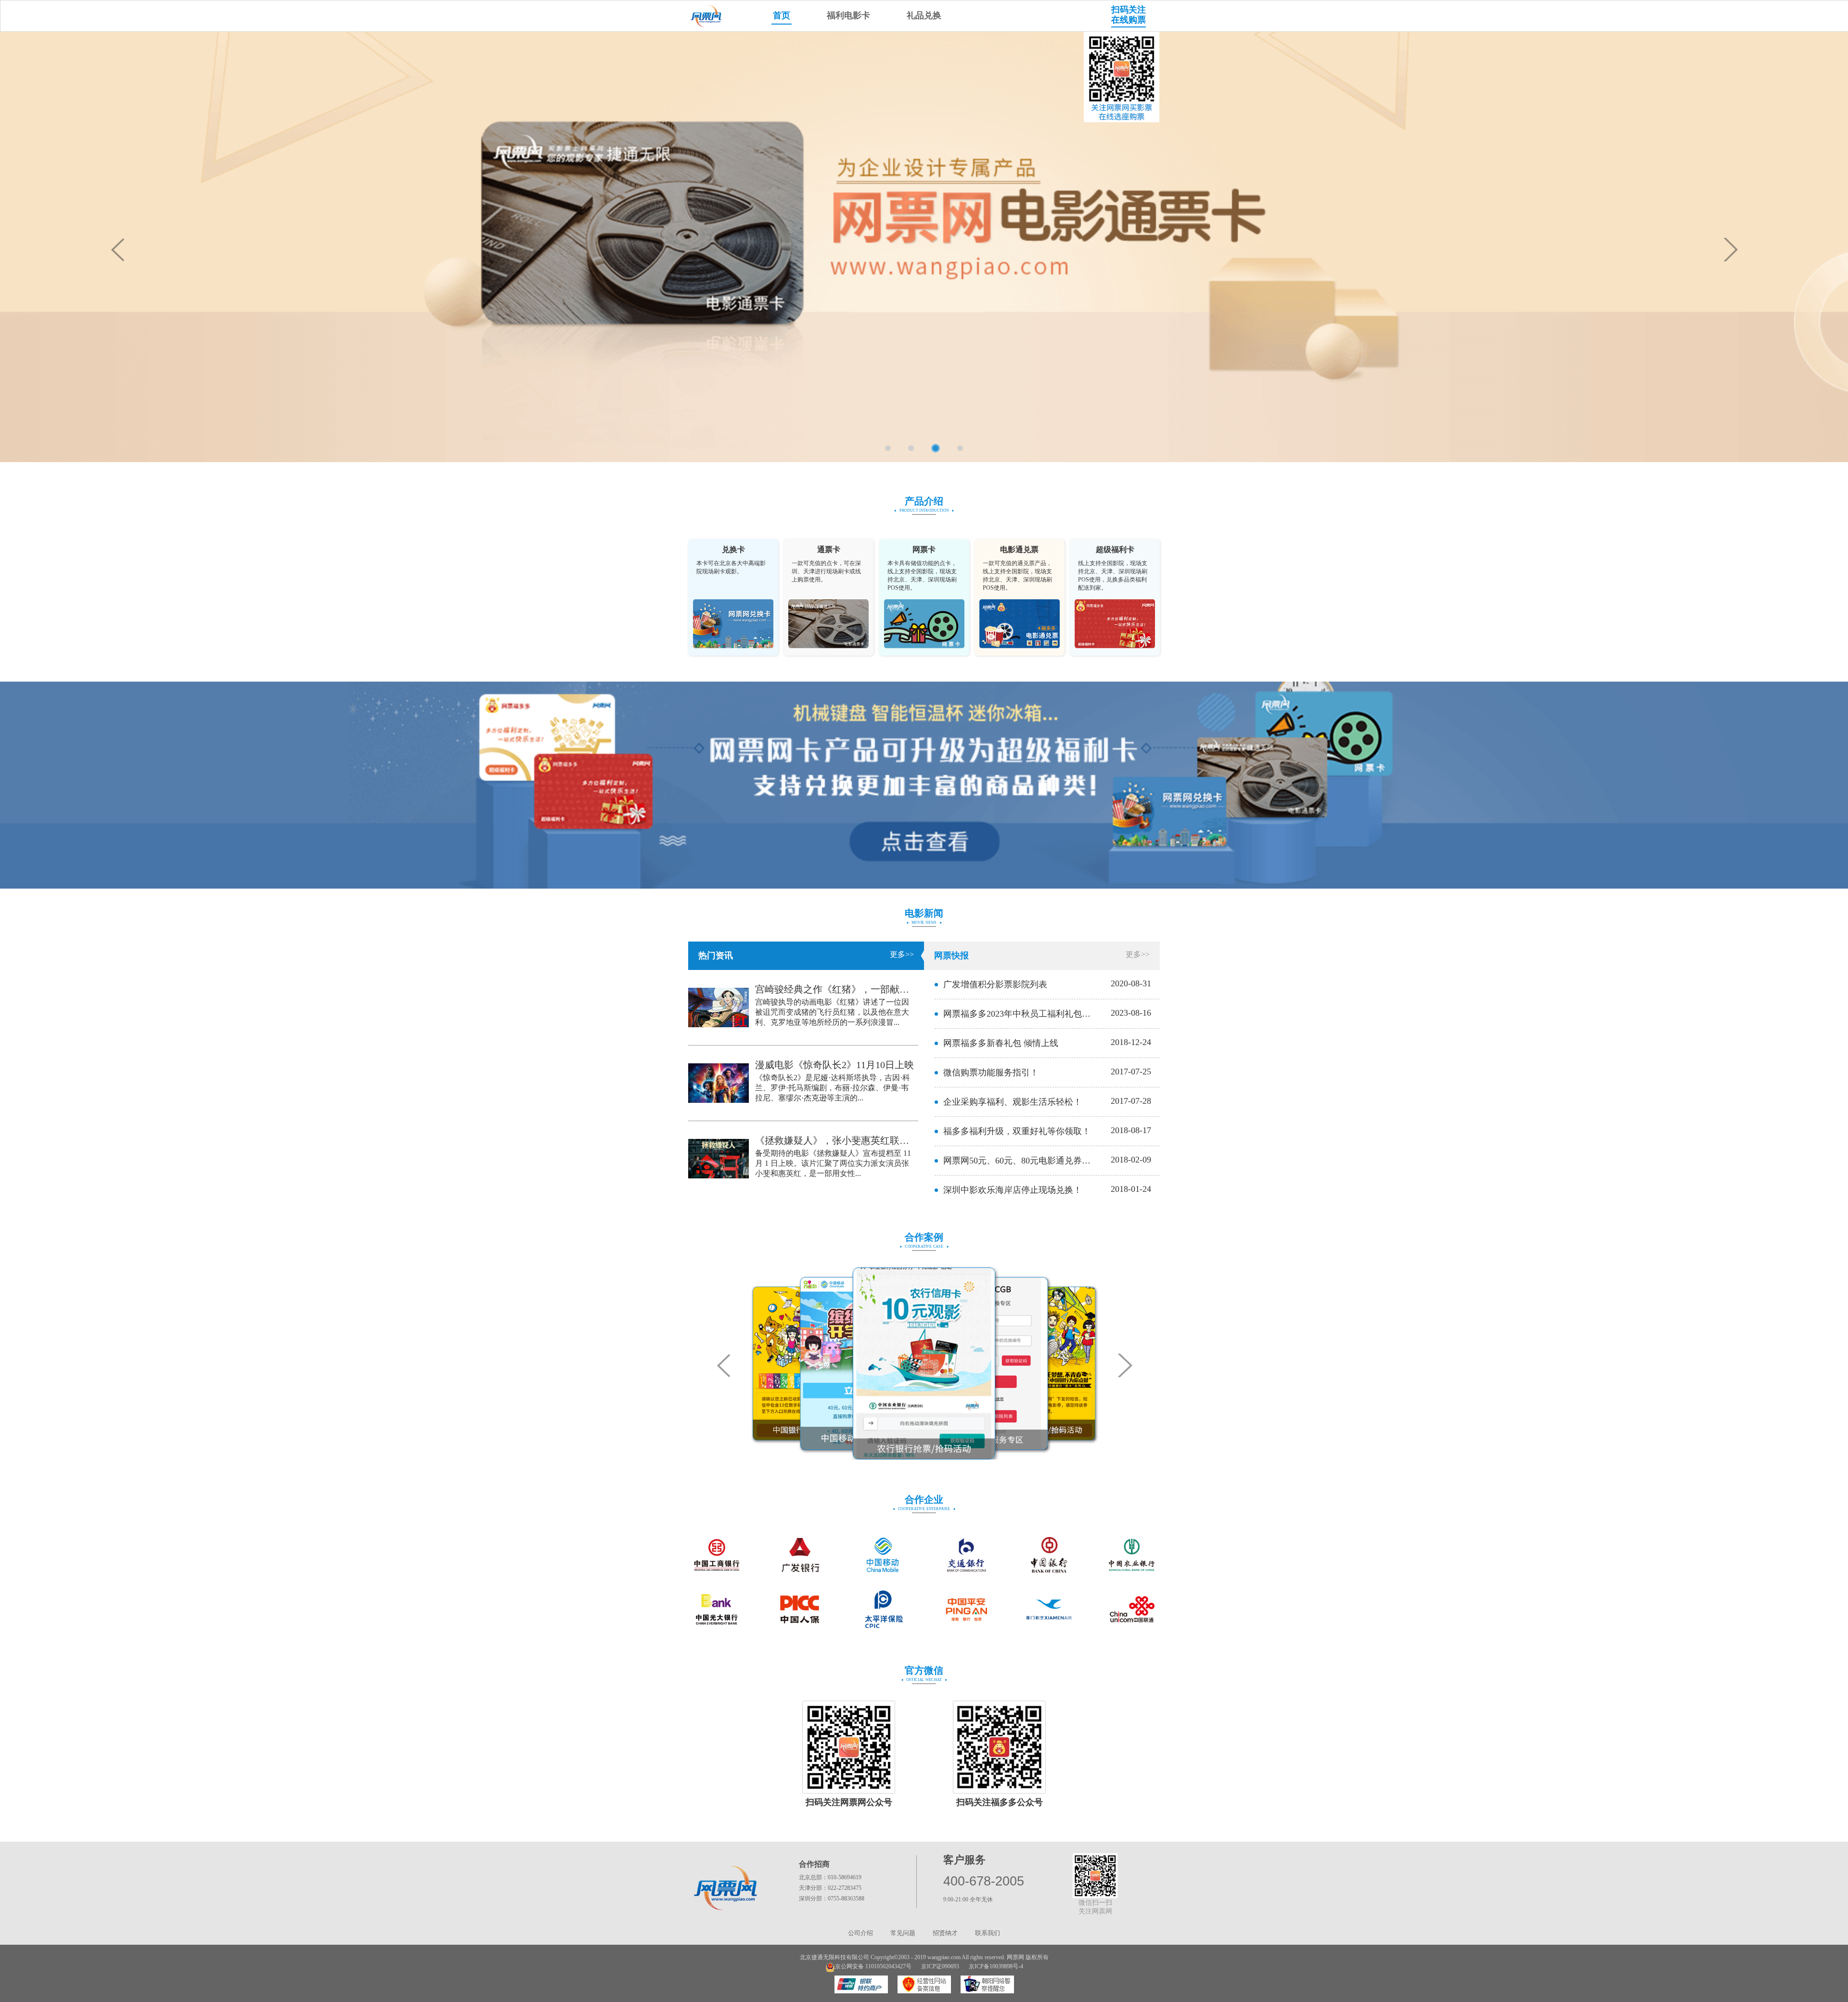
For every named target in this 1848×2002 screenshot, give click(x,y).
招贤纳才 (945, 1933)
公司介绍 (860, 1933)
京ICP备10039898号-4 (996, 1966)
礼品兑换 (924, 15)
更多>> (902, 954)
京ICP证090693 (940, 1966)
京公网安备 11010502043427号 (873, 1966)
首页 (782, 15)
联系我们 (988, 1933)
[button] (1731, 250)
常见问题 (903, 1933)
